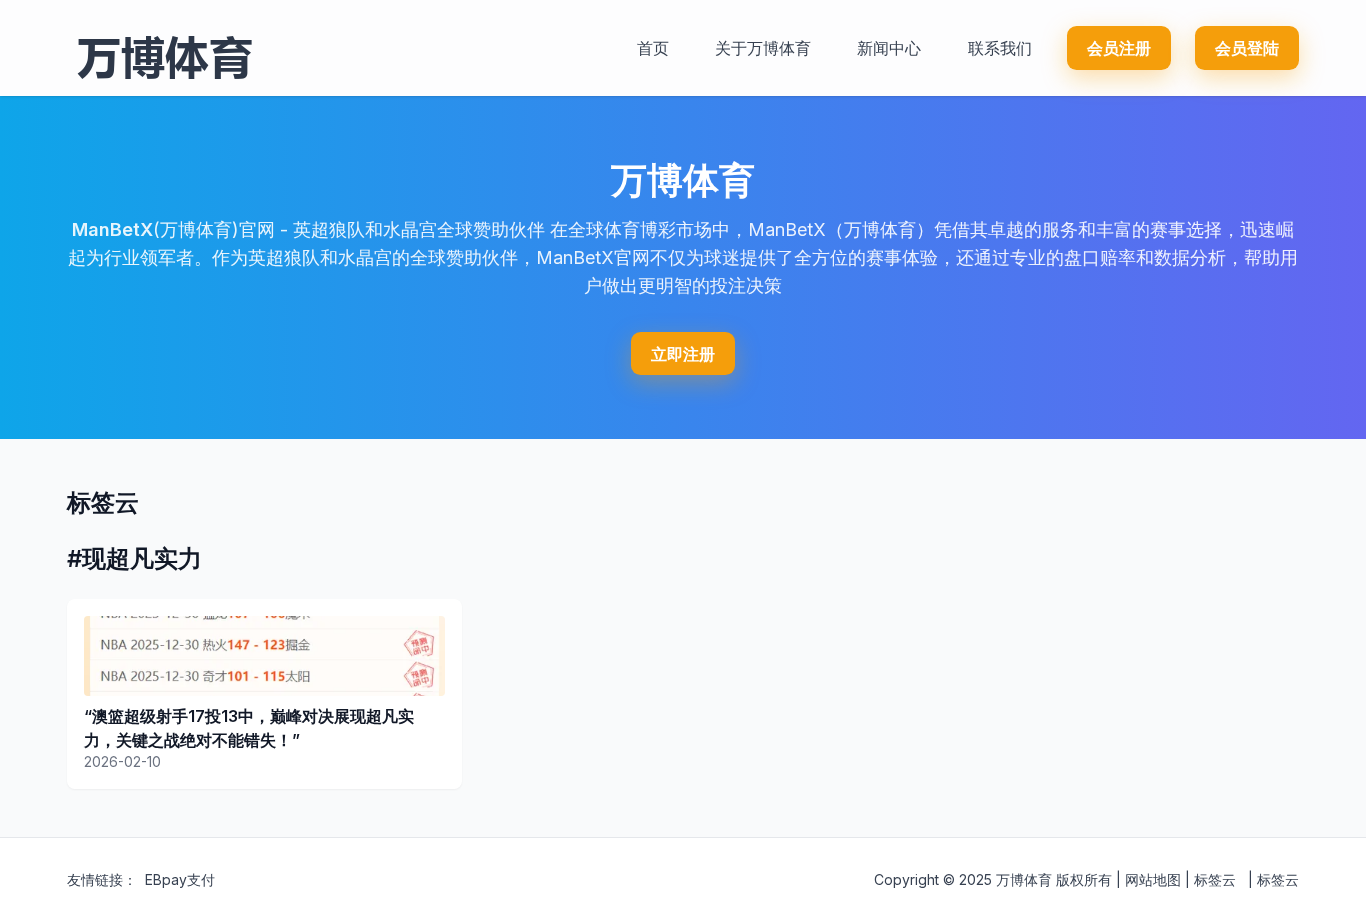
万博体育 (1024, 879)
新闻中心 (889, 48)
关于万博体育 (763, 48)
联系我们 (1000, 48)
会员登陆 (1247, 48)
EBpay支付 (180, 879)
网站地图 (1153, 879)
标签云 (1215, 879)
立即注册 (683, 354)
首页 (653, 48)
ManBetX (112, 229)
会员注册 (1119, 48)
